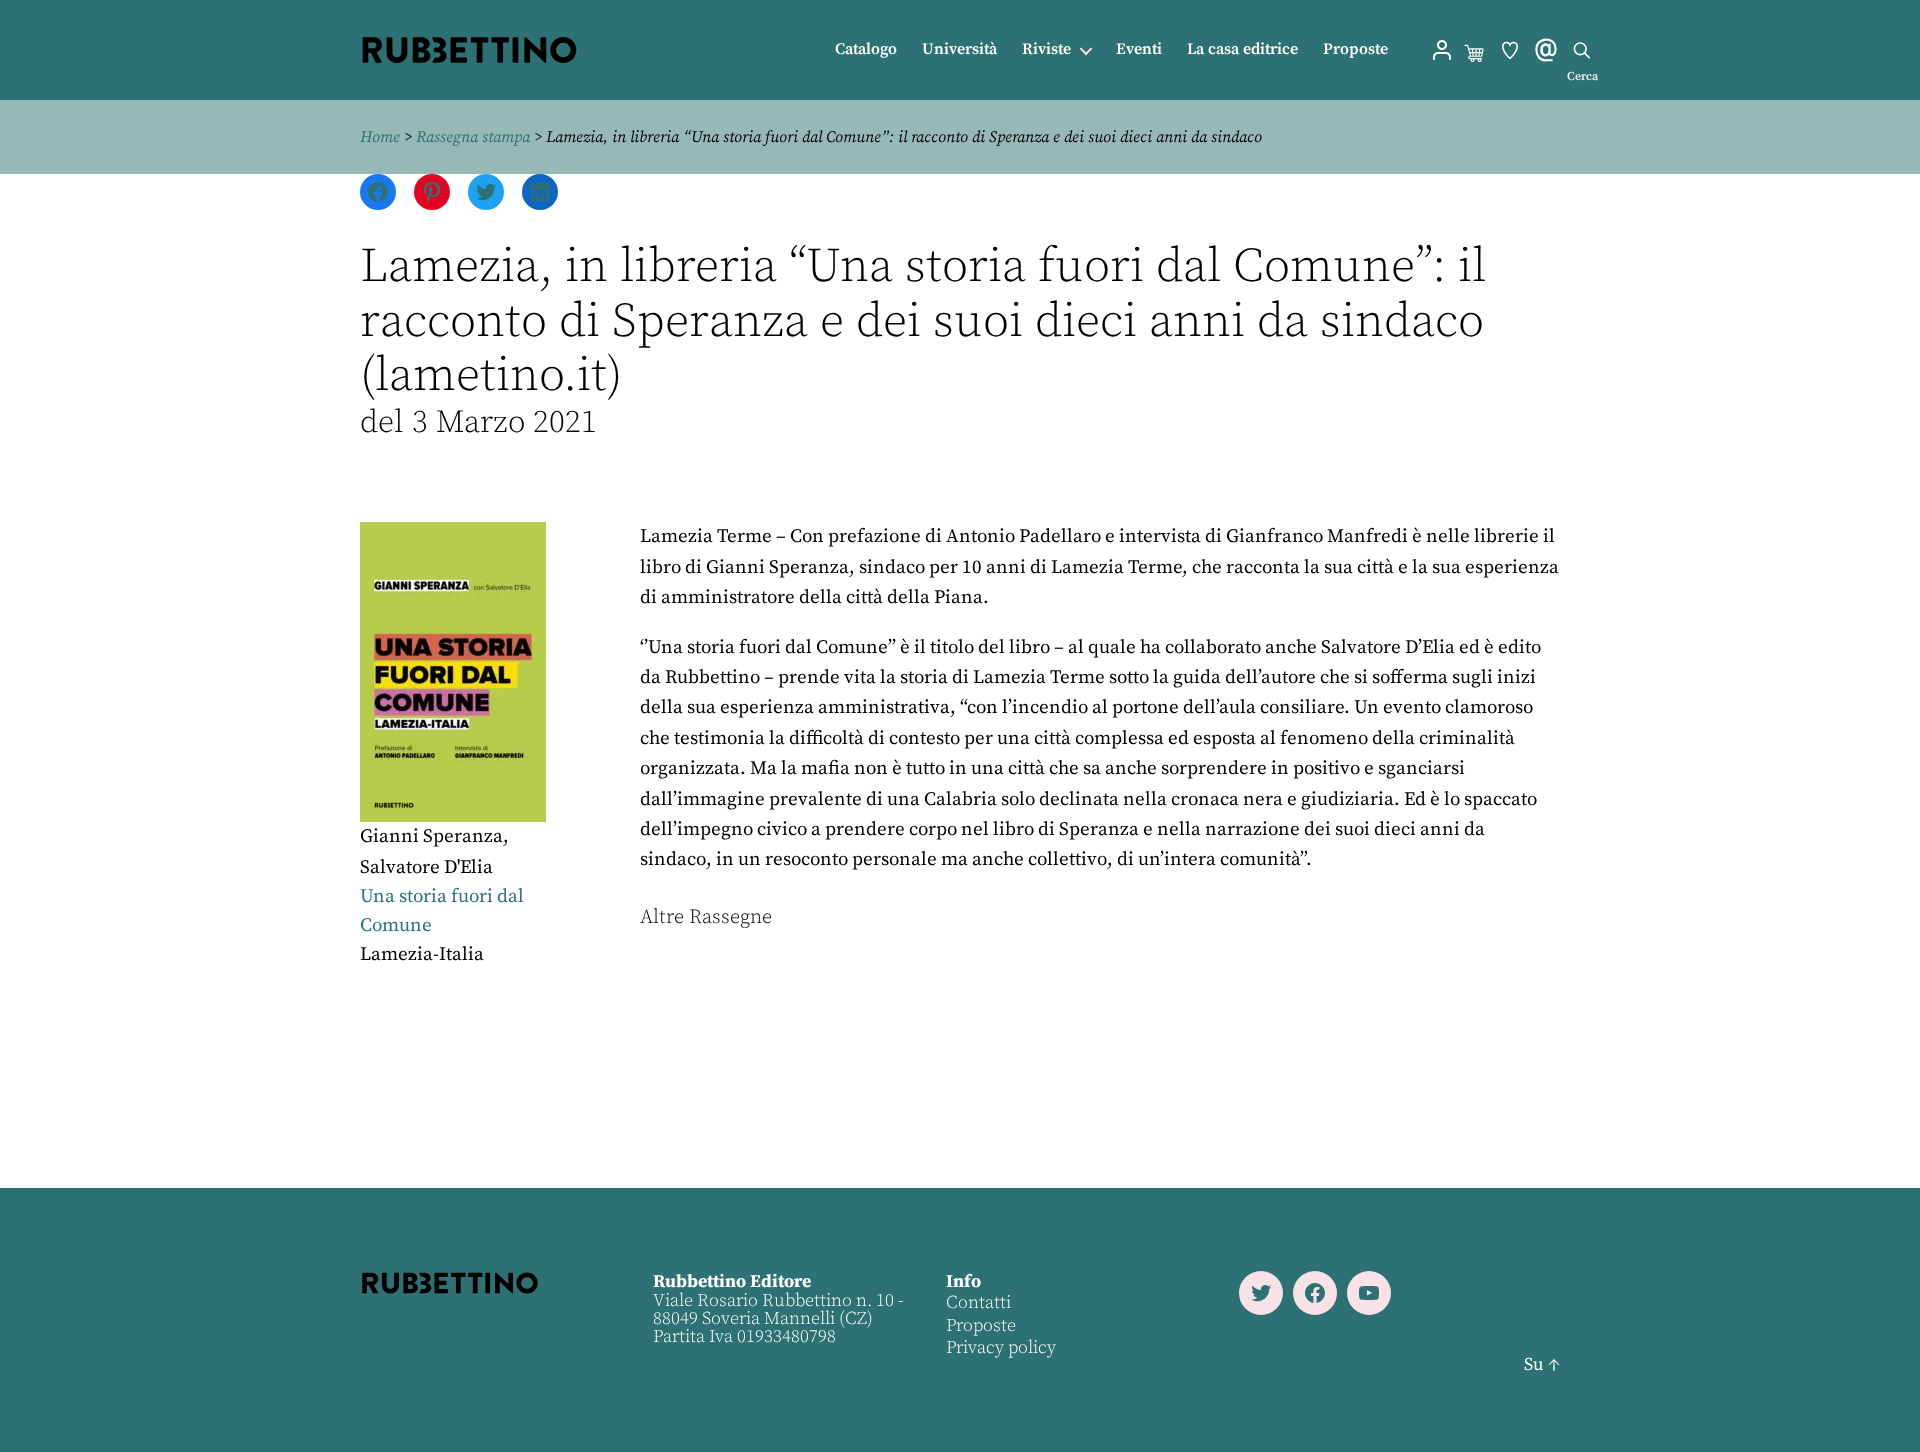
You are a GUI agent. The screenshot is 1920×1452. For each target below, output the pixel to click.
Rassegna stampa (473, 137)
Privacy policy (1001, 1347)
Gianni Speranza (431, 836)
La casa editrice (1242, 49)
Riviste (1046, 49)
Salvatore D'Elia (426, 867)
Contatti (978, 1302)
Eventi (1139, 49)
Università (959, 49)
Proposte (1355, 49)
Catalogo (866, 49)
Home (380, 137)
